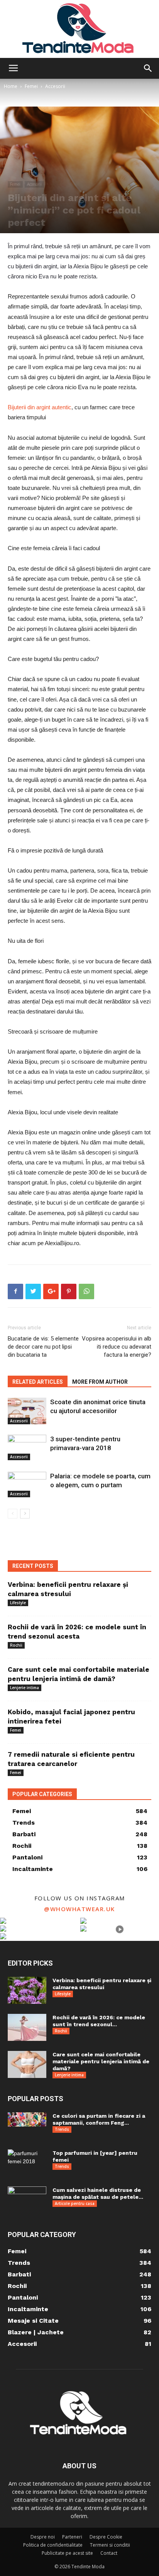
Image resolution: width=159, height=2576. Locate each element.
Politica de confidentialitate (53, 2545)
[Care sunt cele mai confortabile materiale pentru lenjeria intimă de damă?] (27, 2064)
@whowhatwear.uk (79, 1909)
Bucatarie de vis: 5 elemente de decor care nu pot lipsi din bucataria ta (43, 1347)
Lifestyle (18, 1603)
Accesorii (55, 86)
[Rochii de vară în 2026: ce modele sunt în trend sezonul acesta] (27, 2027)
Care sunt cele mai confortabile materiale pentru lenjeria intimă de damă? (101, 2061)
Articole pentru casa (75, 2203)
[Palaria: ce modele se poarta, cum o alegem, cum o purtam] (27, 1485)
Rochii (16, 1645)
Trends (62, 2129)
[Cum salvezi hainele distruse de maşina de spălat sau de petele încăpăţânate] (27, 2200)
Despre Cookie (106, 2537)
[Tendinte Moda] (79, 29)
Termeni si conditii (110, 2545)
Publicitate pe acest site (67, 2553)
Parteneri (72, 2537)
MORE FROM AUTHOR (100, 1382)
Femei (31, 86)
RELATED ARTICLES (38, 1382)
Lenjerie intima (25, 1688)
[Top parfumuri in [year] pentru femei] (27, 2158)
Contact (109, 2553)
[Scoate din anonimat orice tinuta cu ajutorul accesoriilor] (27, 1411)
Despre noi (43, 2537)
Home (11, 86)
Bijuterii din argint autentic (40, 407)
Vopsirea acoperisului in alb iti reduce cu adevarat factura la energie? (117, 1347)
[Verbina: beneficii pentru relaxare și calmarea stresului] (27, 1990)
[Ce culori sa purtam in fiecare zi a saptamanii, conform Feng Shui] (27, 2119)
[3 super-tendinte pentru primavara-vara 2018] (27, 1448)
